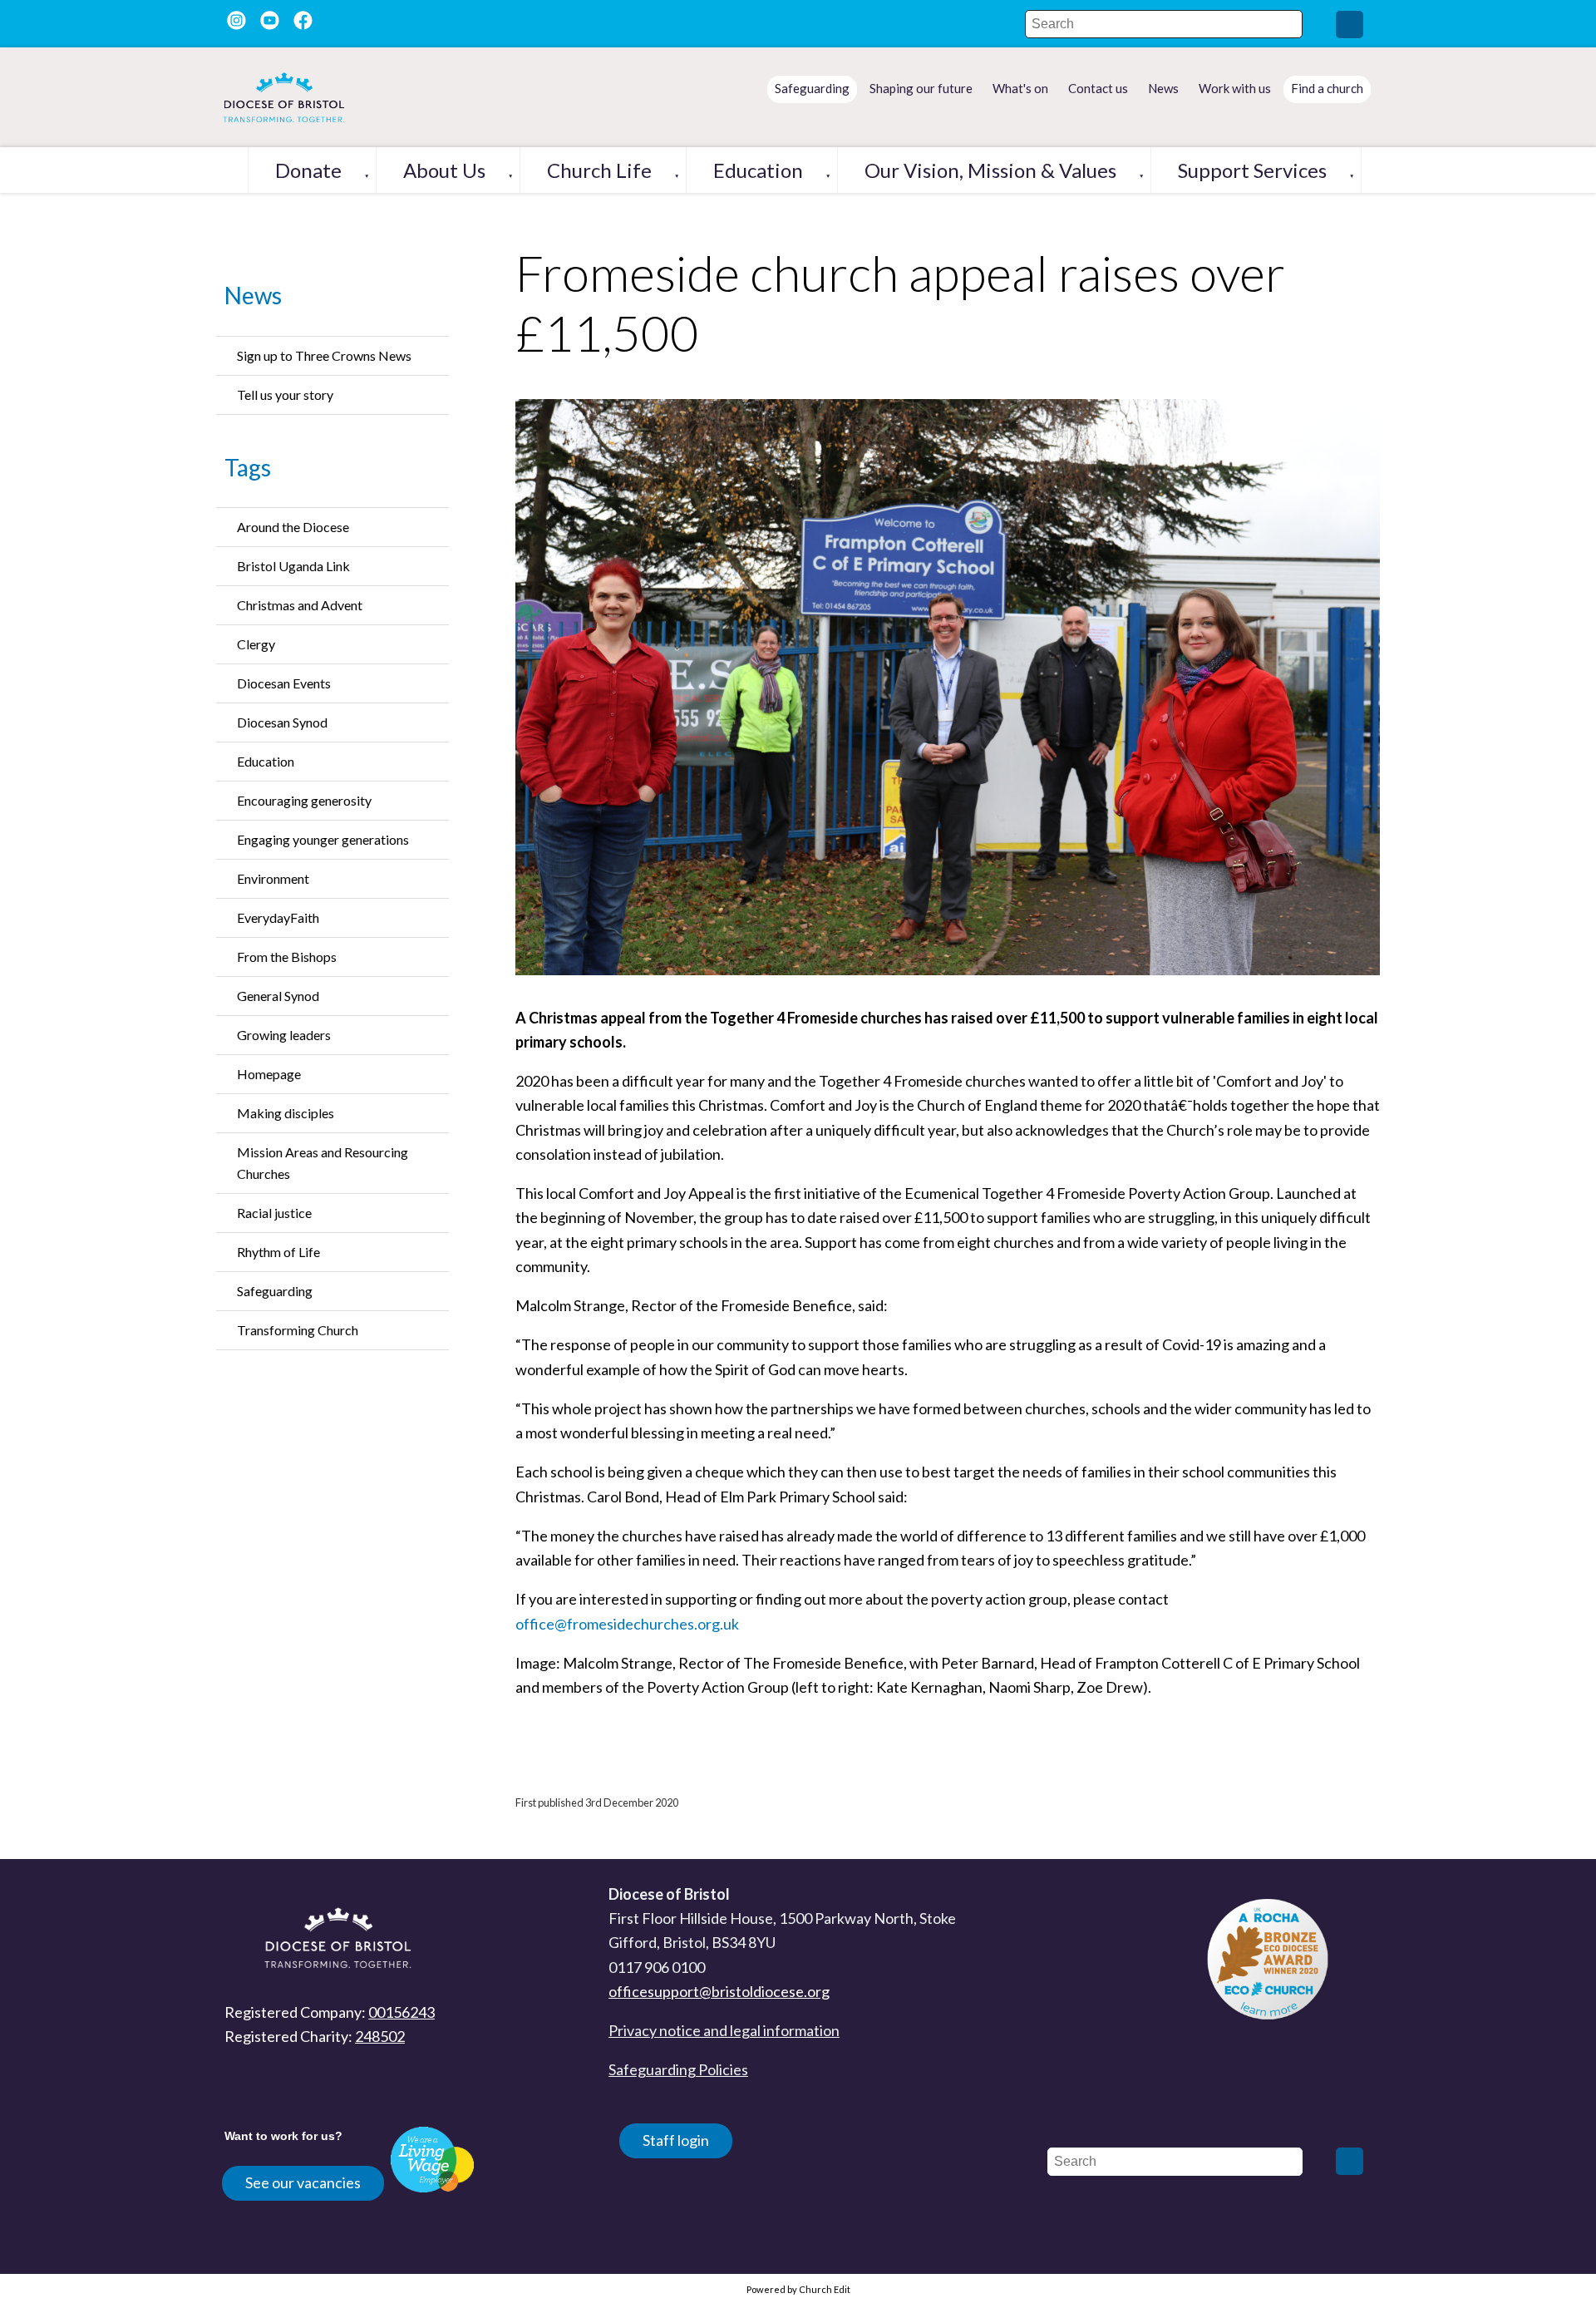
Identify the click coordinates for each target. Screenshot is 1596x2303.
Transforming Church (298, 1330)
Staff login (676, 2140)
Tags (248, 467)
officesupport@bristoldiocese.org (719, 1991)
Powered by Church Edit (798, 2289)
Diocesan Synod (282, 722)
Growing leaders (284, 1035)
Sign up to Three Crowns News (324, 355)
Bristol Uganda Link (293, 566)
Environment (273, 878)
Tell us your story (285, 395)
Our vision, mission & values (990, 170)
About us (444, 170)
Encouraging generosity (304, 800)
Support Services (1252, 170)
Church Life (599, 170)
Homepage (269, 1074)
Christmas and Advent (300, 605)
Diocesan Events (284, 683)
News (253, 295)
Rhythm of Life (278, 1252)
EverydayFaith (278, 917)
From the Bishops (287, 957)
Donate (308, 170)
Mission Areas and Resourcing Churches (323, 1163)
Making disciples (286, 1113)
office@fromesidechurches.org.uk (627, 1624)
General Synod (278, 996)
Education (758, 170)
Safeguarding (275, 1291)
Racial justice (274, 1213)
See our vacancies (303, 2182)
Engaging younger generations (323, 839)
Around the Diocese (293, 527)
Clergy (256, 644)
